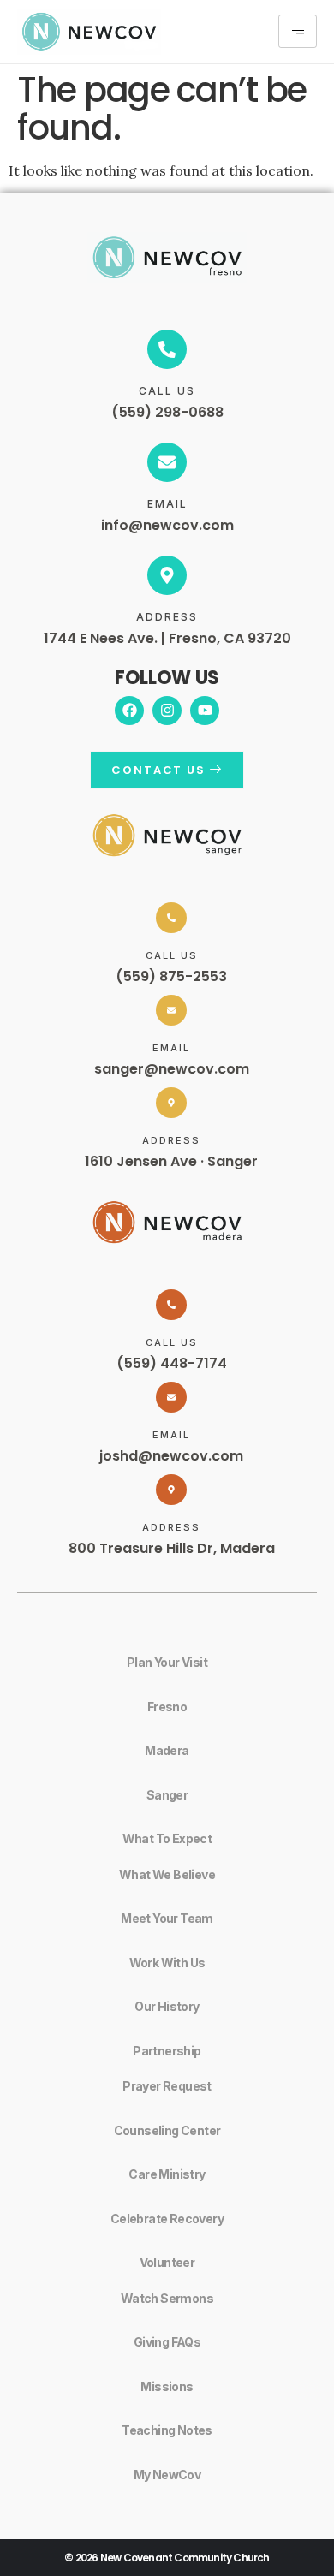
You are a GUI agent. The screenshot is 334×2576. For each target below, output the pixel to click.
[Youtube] (205, 711)
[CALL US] (167, 349)
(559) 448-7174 (172, 1363)
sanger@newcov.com (172, 1069)
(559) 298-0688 (167, 412)
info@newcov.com (167, 525)
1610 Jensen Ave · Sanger (171, 1161)
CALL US (167, 391)
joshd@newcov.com (171, 1456)
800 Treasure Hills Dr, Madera (172, 1548)
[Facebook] (129, 711)
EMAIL (167, 504)
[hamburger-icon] (298, 31)
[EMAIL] (167, 462)
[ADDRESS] (167, 575)
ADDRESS (167, 617)
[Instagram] (167, 711)
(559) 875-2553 (171, 976)
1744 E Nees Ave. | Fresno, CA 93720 (167, 638)
